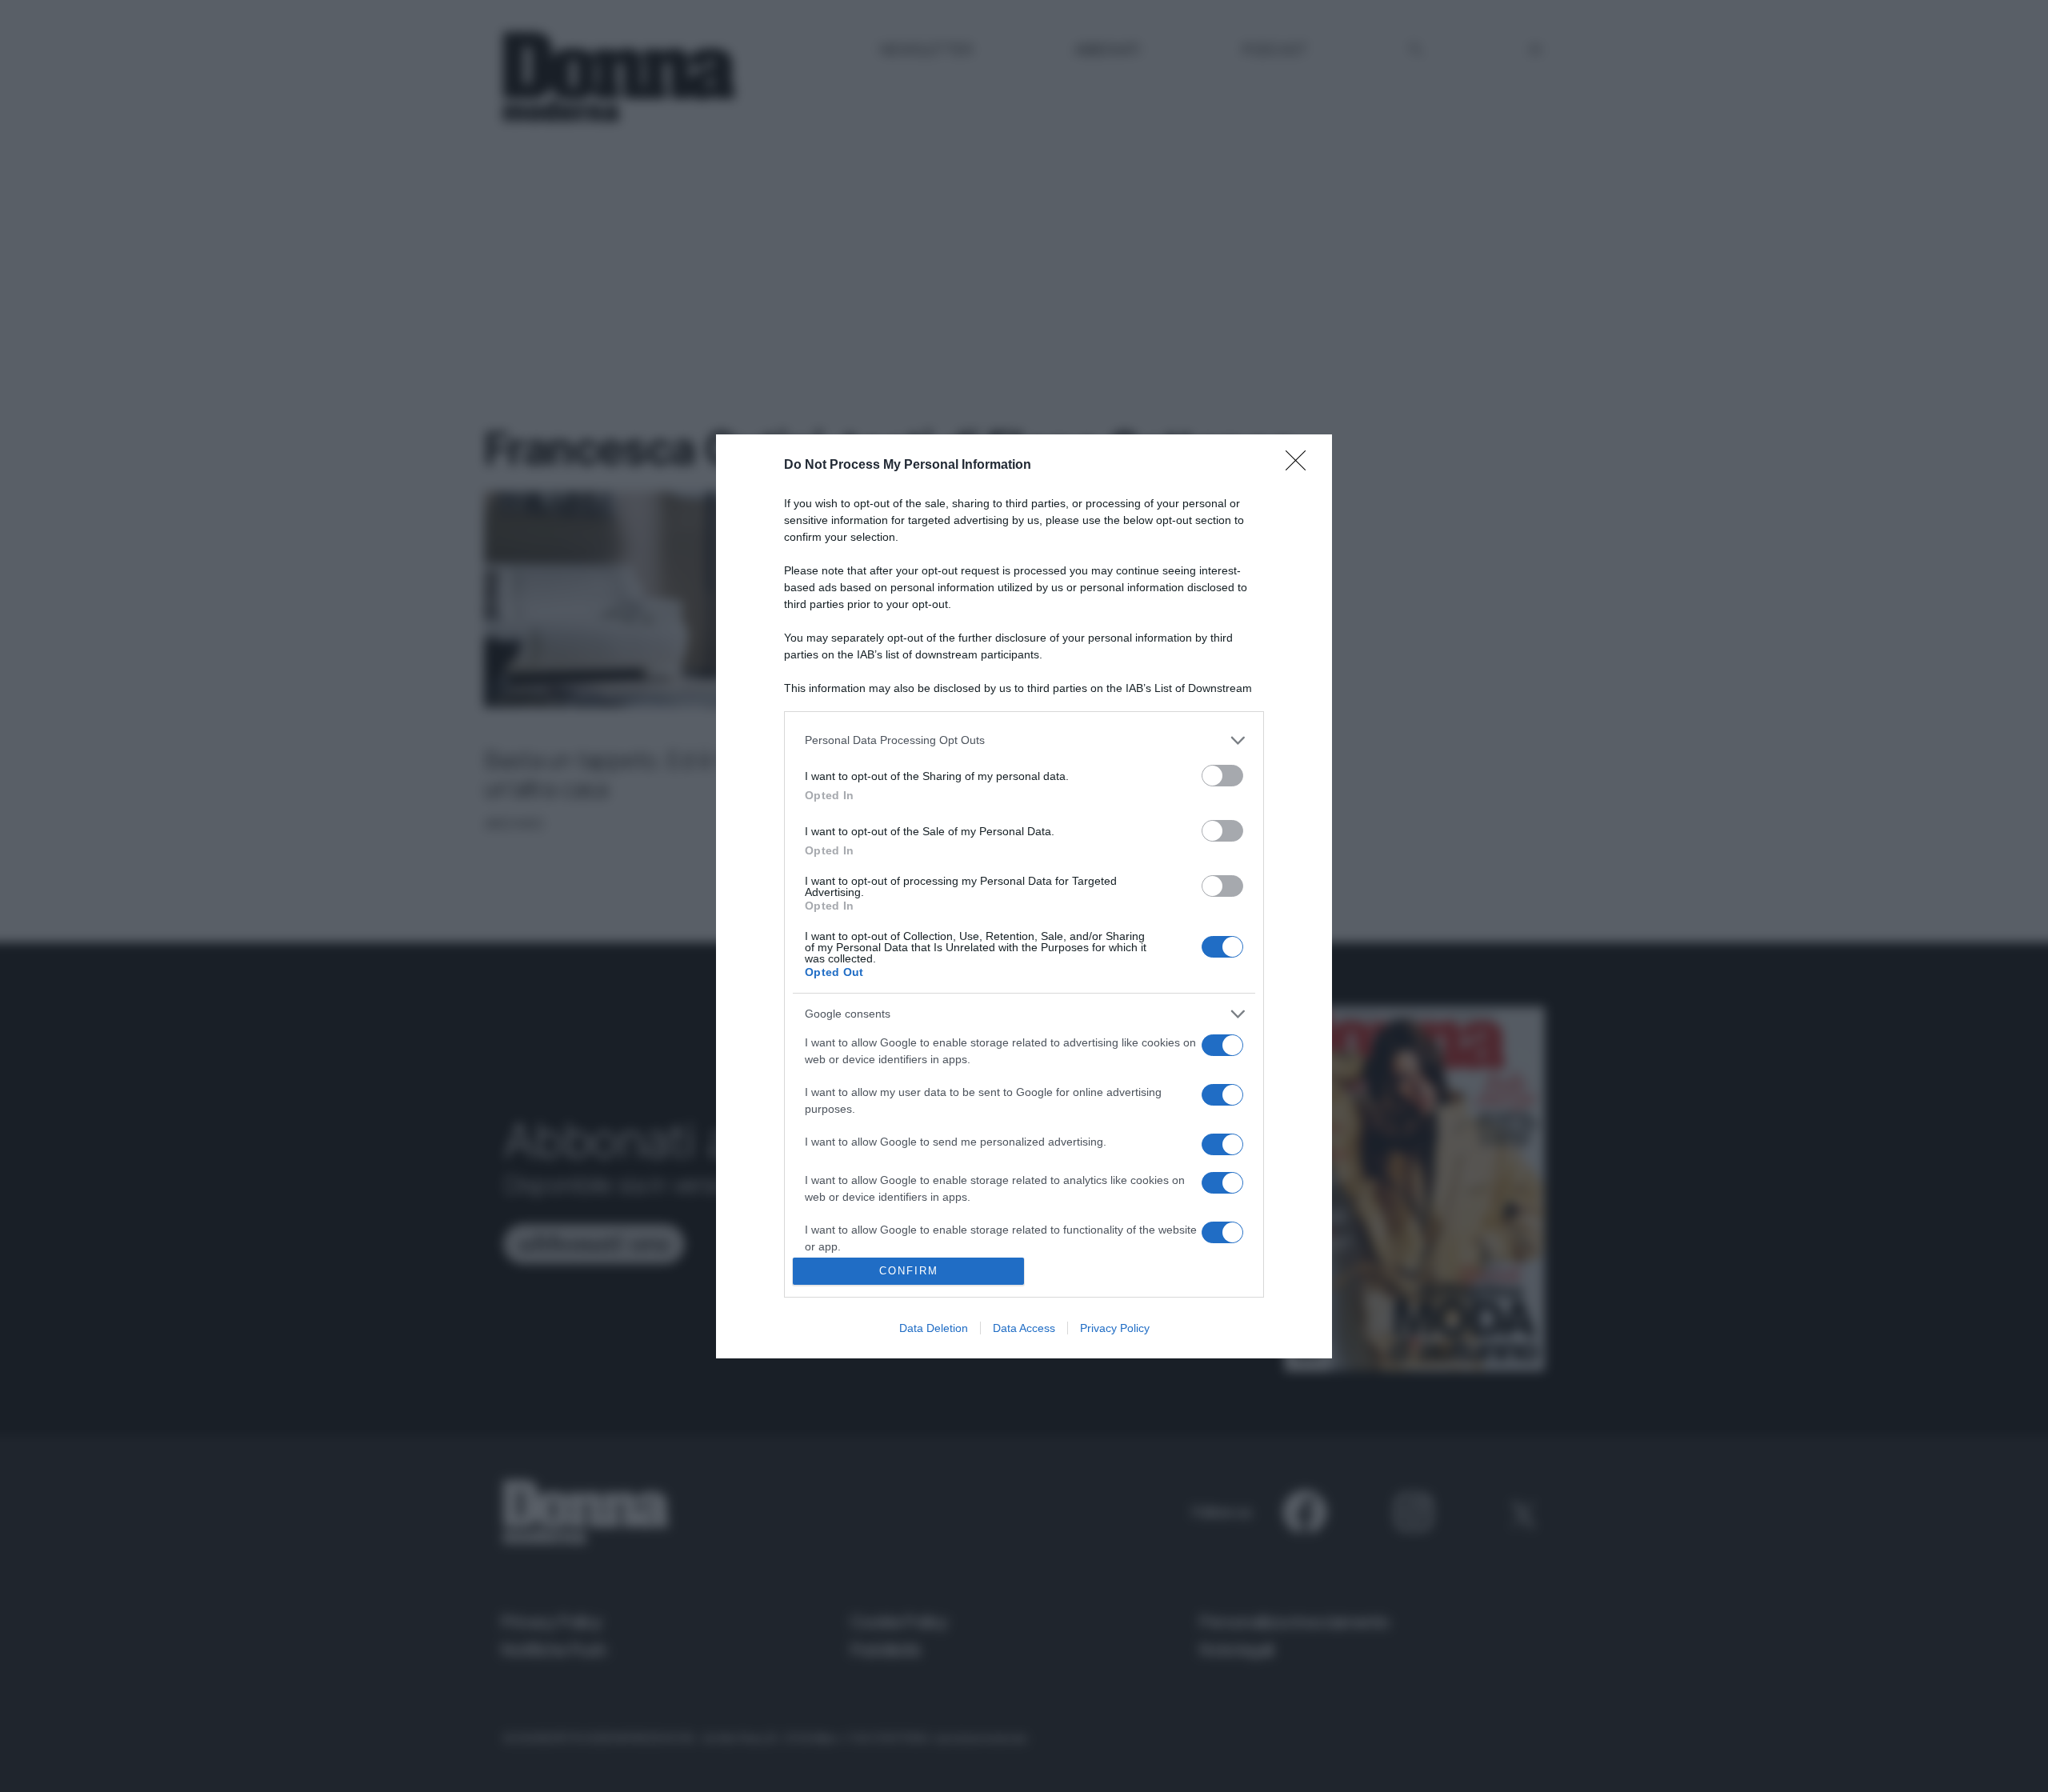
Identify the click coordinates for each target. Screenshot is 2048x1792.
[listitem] (1024, 740)
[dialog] (1024, 896)
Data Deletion (934, 1328)
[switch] (1222, 776)
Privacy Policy (1115, 1328)
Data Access (1024, 1328)
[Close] (1301, 466)
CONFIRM (909, 1271)
